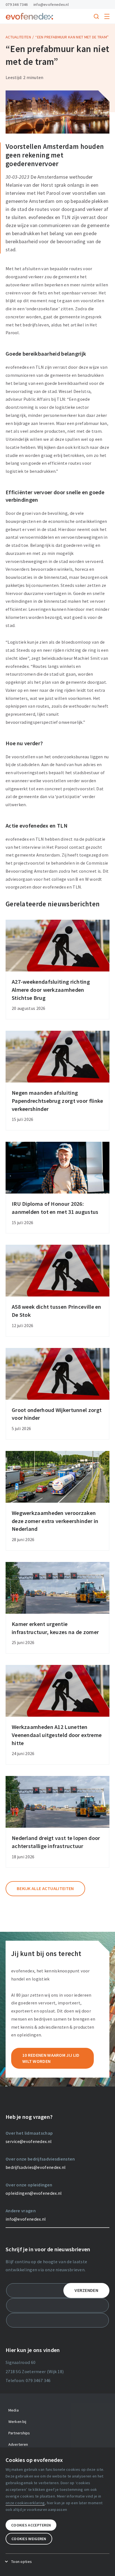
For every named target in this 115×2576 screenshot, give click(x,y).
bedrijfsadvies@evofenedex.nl (36, 2167)
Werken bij (17, 2422)
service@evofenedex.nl (29, 2141)
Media (14, 2410)
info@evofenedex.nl (51, 4)
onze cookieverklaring (25, 2503)
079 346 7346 (17, 4)
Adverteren (18, 2444)
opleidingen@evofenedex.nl (34, 2193)
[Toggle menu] (107, 16)
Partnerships (19, 2433)
